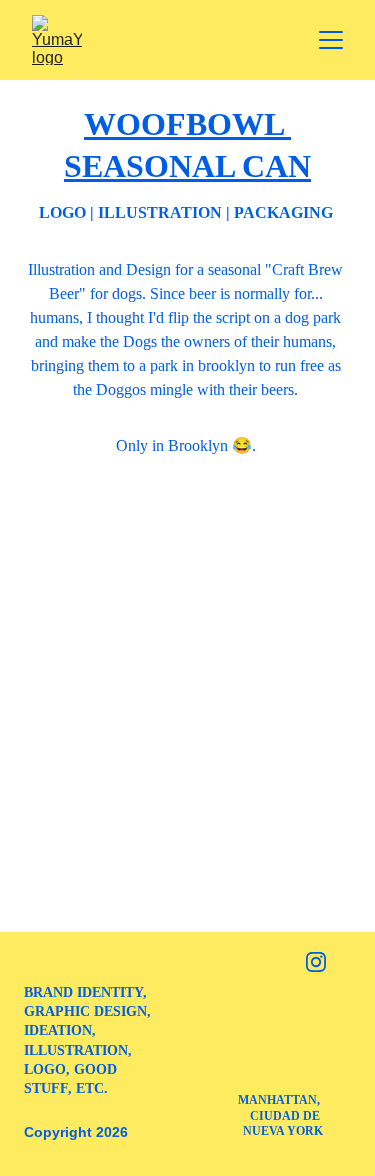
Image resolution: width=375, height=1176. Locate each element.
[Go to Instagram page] (316, 962)
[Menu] (331, 40)
